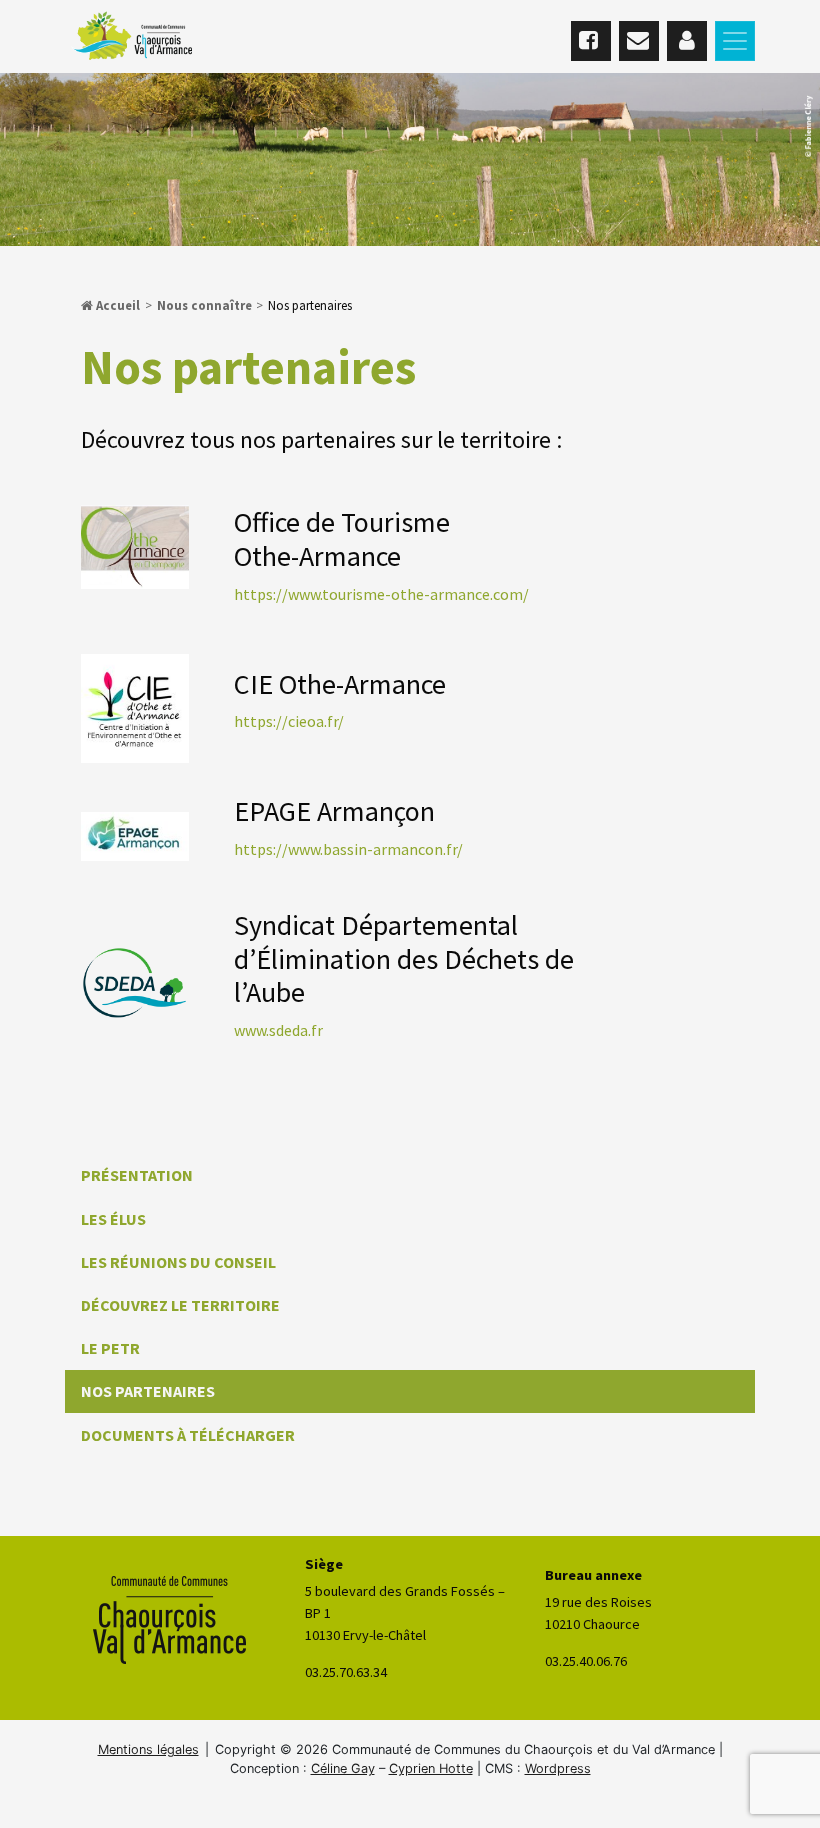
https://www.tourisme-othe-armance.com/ (381, 594)
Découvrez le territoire (180, 1305)
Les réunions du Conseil (178, 1262)
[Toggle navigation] (735, 41)
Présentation (137, 1175)
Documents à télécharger (188, 1435)
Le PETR (110, 1348)
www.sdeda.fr (278, 1030)
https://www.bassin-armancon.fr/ (348, 849)
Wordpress (558, 1768)
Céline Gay (343, 1768)
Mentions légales (148, 1749)
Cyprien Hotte (431, 1768)
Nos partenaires (148, 1391)
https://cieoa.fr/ (289, 721)
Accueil (116, 305)
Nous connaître (204, 305)
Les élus (113, 1219)
